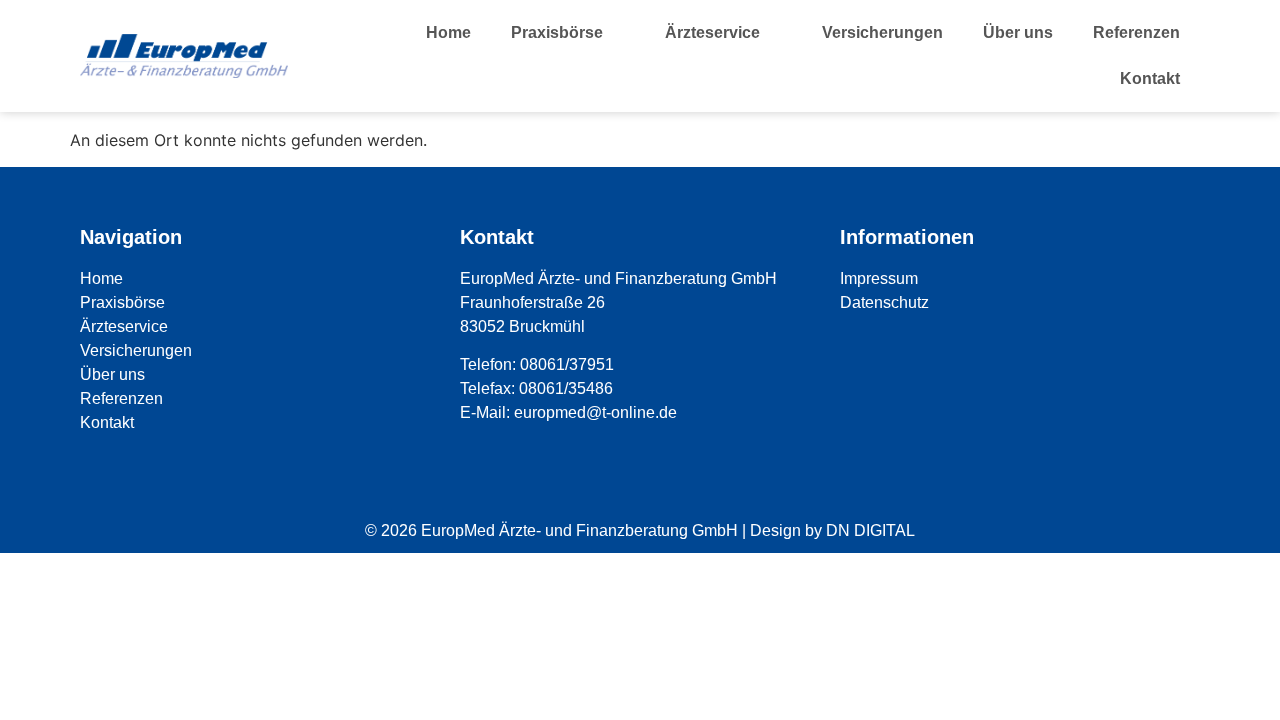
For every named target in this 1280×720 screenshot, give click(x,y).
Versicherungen (882, 32)
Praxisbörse (557, 32)
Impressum (879, 278)
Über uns (1018, 32)
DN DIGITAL (870, 530)
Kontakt (1150, 78)
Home (448, 32)
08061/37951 (567, 364)
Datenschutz (884, 302)
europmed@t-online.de (595, 412)
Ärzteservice (712, 32)
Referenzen (1136, 32)
